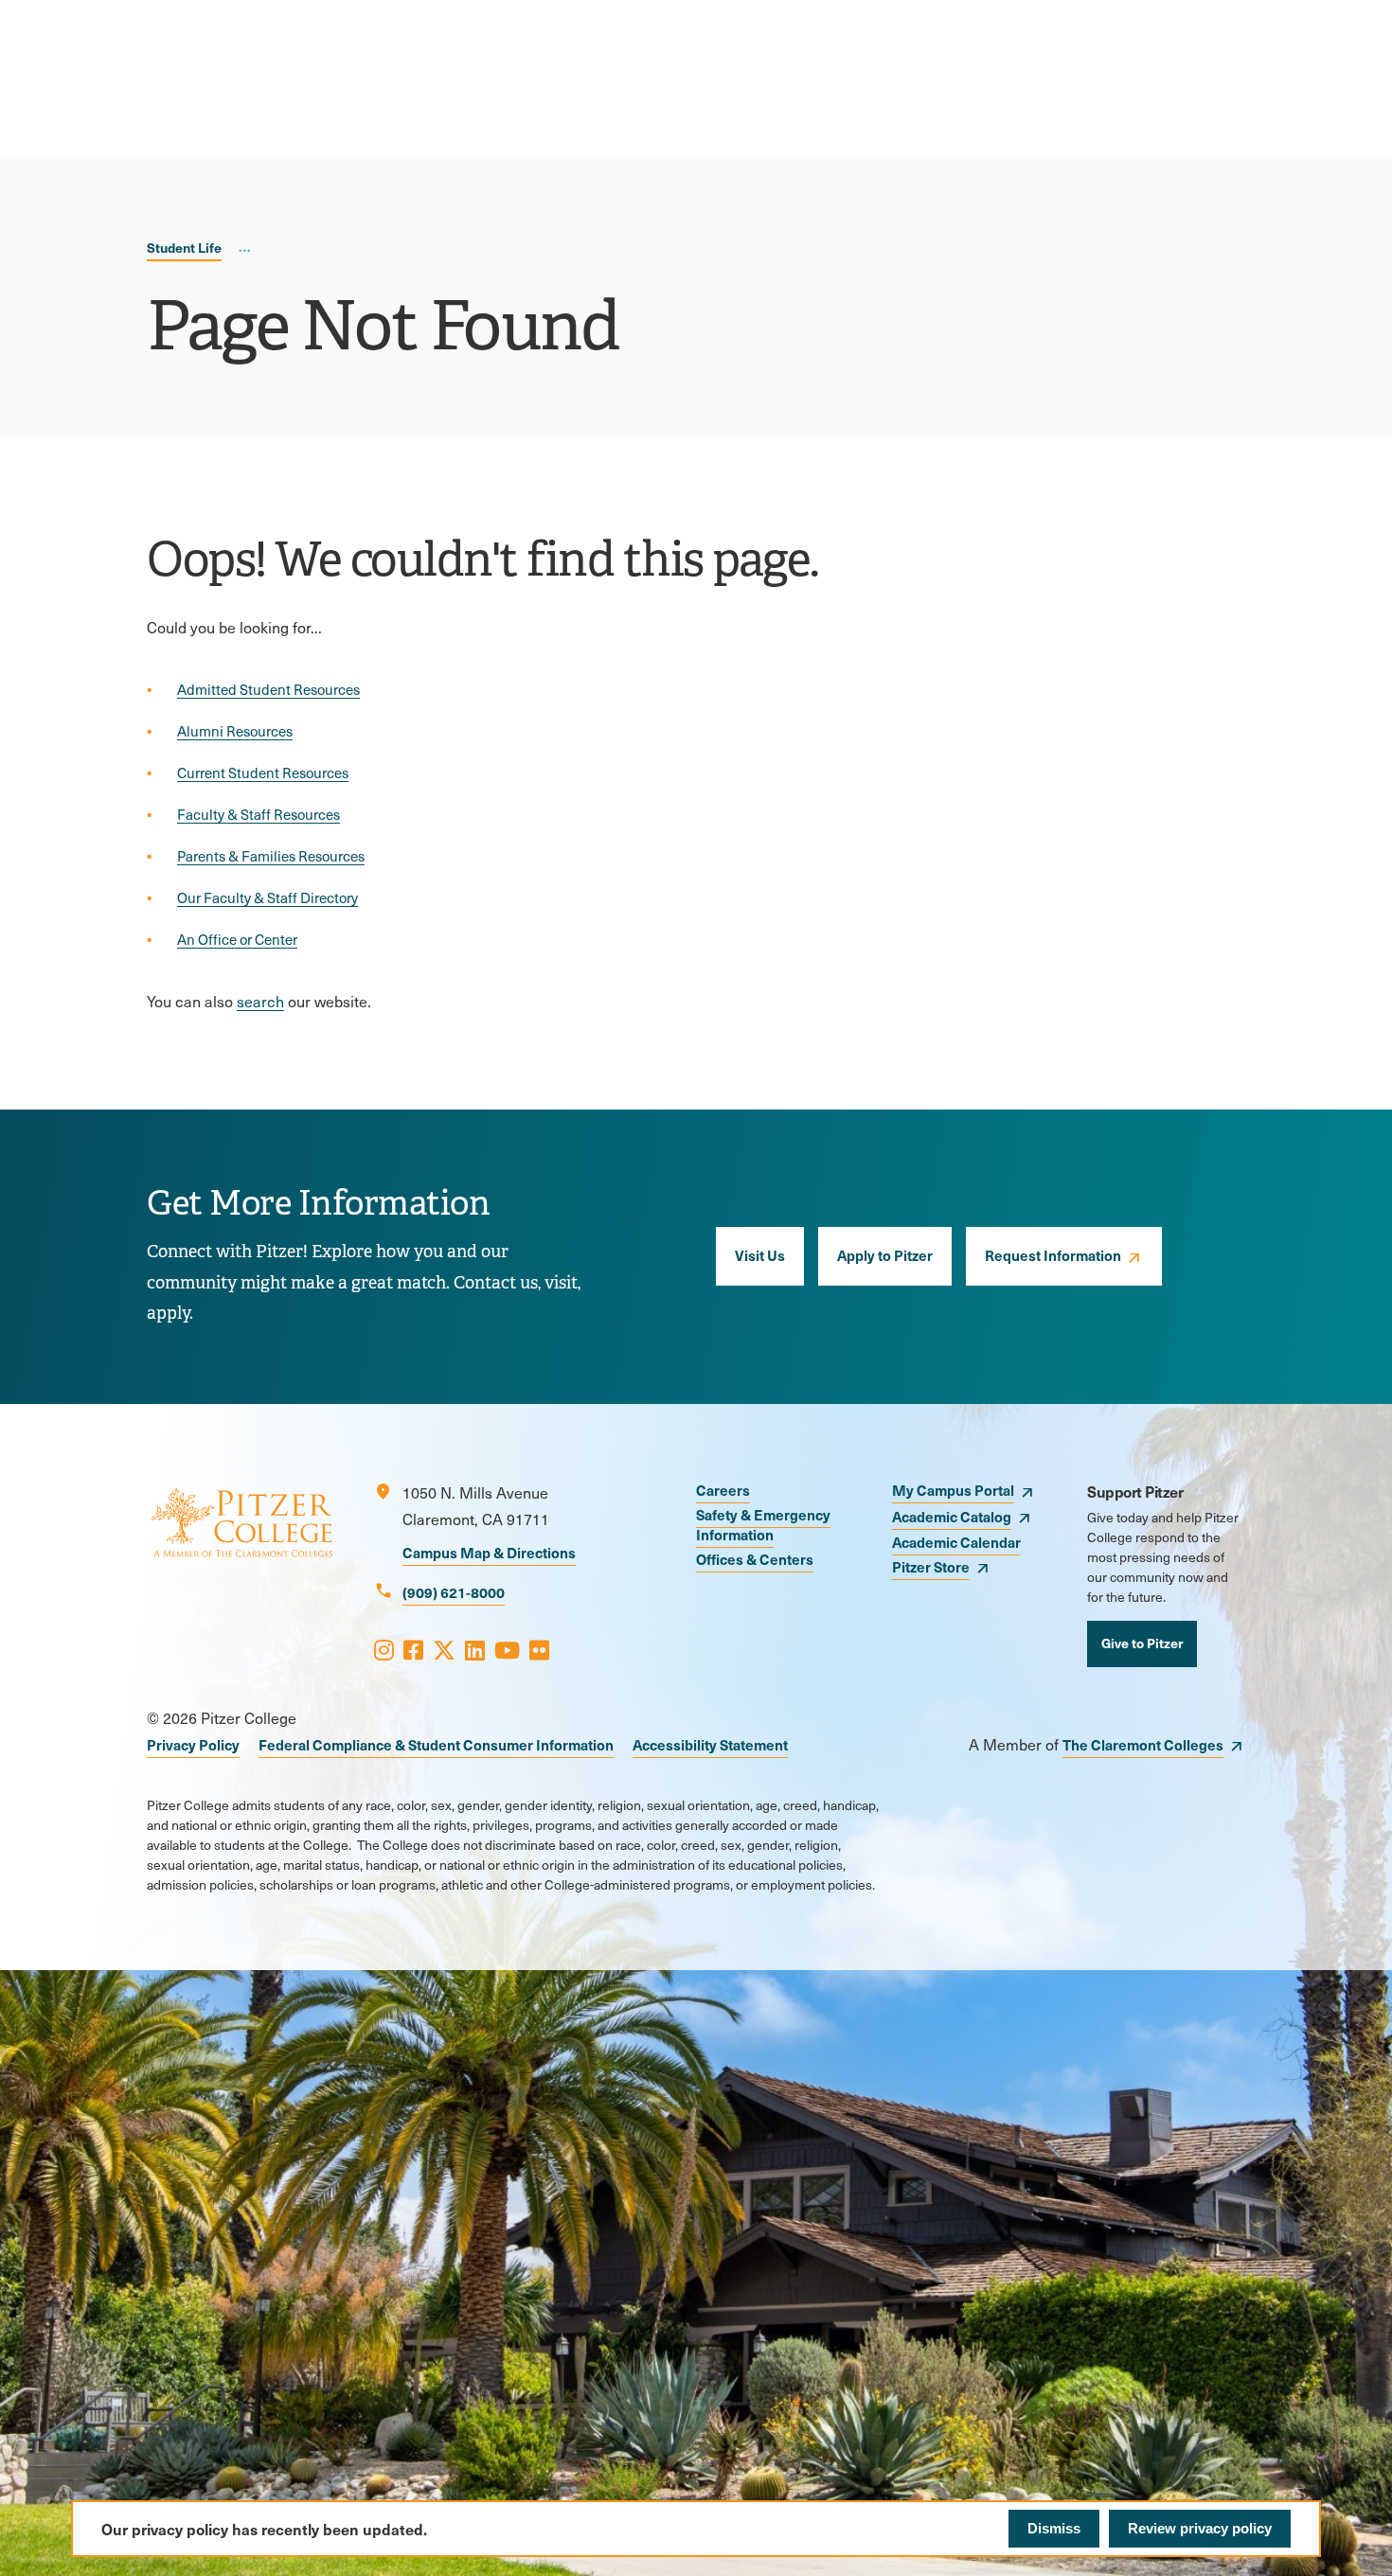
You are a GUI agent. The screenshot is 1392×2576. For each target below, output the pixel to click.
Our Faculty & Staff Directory (268, 897)
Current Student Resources (263, 773)
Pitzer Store (931, 1566)
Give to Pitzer (1142, 1643)
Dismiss (1054, 2528)
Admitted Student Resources (268, 689)
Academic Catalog (952, 1516)
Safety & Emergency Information (763, 1524)
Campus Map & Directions (489, 1552)
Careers (723, 1490)
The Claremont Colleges (1143, 1744)
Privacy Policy (193, 1744)
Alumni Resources (235, 731)
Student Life (184, 247)
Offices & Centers (755, 1559)
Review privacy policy (1200, 2528)
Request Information (1053, 1255)
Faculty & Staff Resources (259, 814)
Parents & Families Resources (271, 856)
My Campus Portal (953, 1490)
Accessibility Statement (710, 1744)
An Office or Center (237, 939)
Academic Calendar (956, 1542)
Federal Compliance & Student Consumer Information (436, 1744)
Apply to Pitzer (885, 1255)
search (260, 1001)
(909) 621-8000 (454, 1592)
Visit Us (760, 1255)
